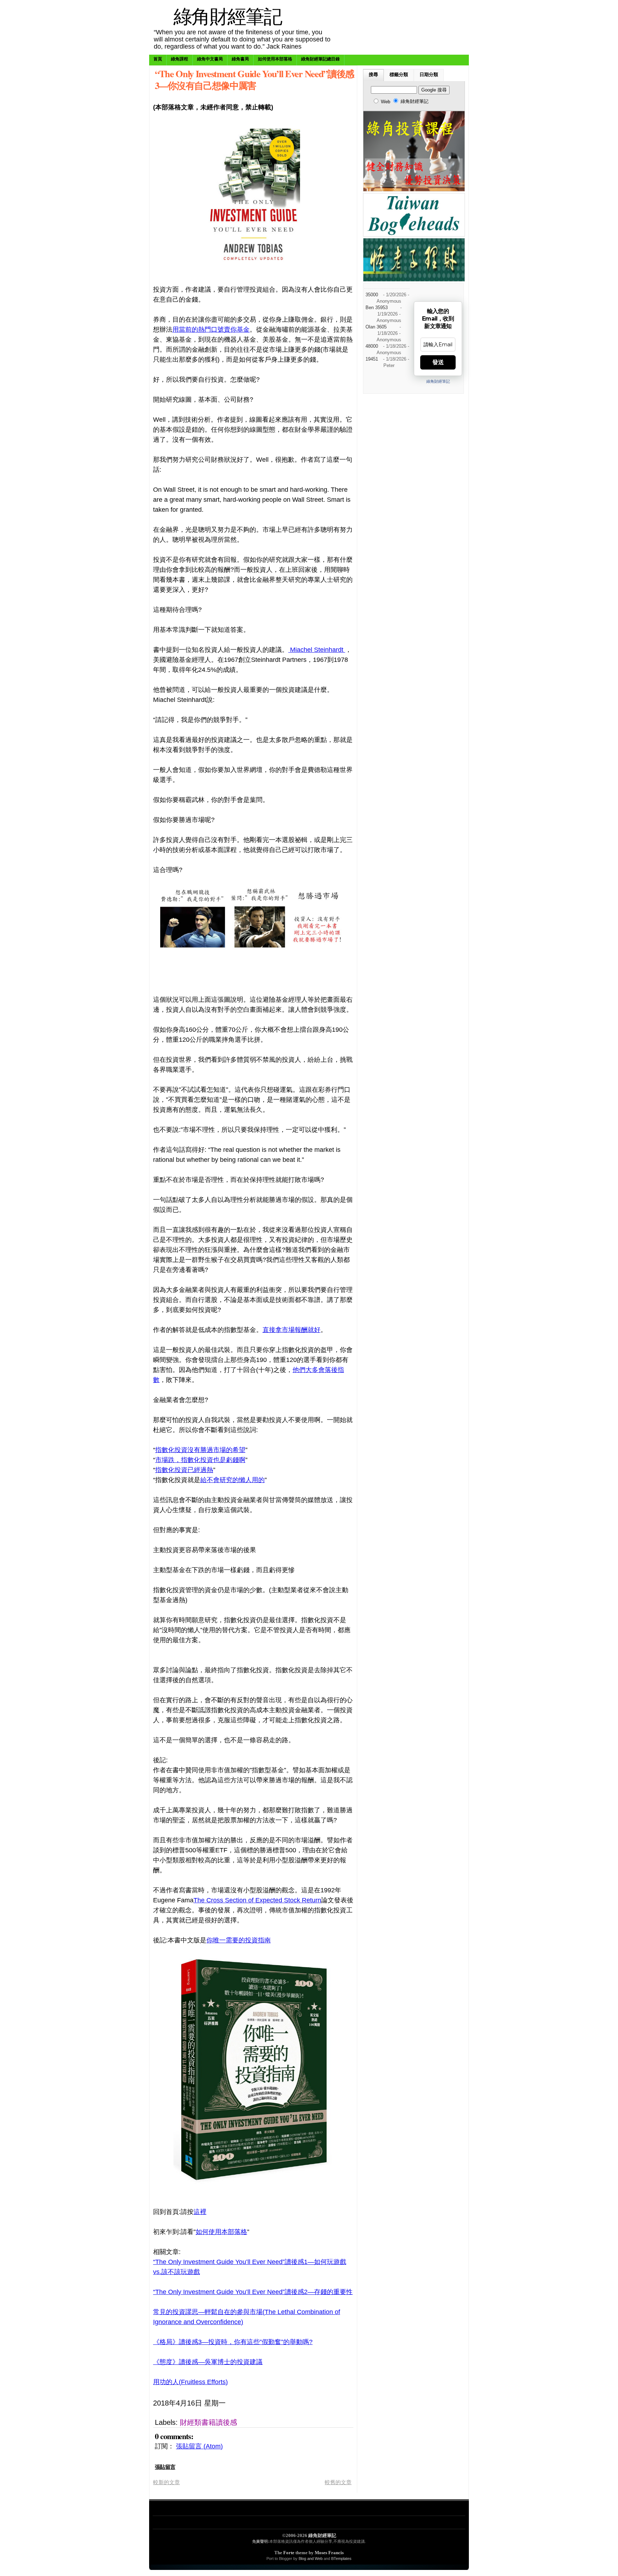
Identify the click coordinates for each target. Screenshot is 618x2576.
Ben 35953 (377, 308)
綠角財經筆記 (227, 16)
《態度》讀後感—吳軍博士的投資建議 (208, 2362)
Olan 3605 (376, 327)
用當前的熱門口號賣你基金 (211, 330)
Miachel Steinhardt (317, 650)
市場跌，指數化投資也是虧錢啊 (200, 1460)
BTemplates (341, 2558)
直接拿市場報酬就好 (291, 1330)
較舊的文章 (338, 2482)
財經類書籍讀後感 (209, 2422)
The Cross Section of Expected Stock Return (257, 1900)
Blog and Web (311, 2558)
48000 (372, 346)
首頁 (158, 59)
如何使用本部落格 (275, 59)
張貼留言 (165, 2467)
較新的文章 (166, 2482)
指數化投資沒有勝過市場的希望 (200, 1450)
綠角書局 (240, 59)
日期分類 (429, 75)
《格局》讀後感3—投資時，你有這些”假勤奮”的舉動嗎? (233, 2342)
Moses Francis (329, 2553)
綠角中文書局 (210, 59)
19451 (372, 359)
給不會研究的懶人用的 (232, 1480)
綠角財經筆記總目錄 (320, 59)
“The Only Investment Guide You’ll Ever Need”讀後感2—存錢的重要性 (253, 2292)
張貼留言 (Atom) (199, 2446)
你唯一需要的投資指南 (239, 1940)
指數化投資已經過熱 (184, 1470)
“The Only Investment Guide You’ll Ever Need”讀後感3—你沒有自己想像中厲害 (254, 79)
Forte (289, 2553)
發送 (438, 362)
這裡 (200, 2212)
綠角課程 (180, 59)
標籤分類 (399, 75)
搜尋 (373, 75)
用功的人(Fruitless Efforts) (190, 2382)
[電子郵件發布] (305, 2403)
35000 (372, 295)
